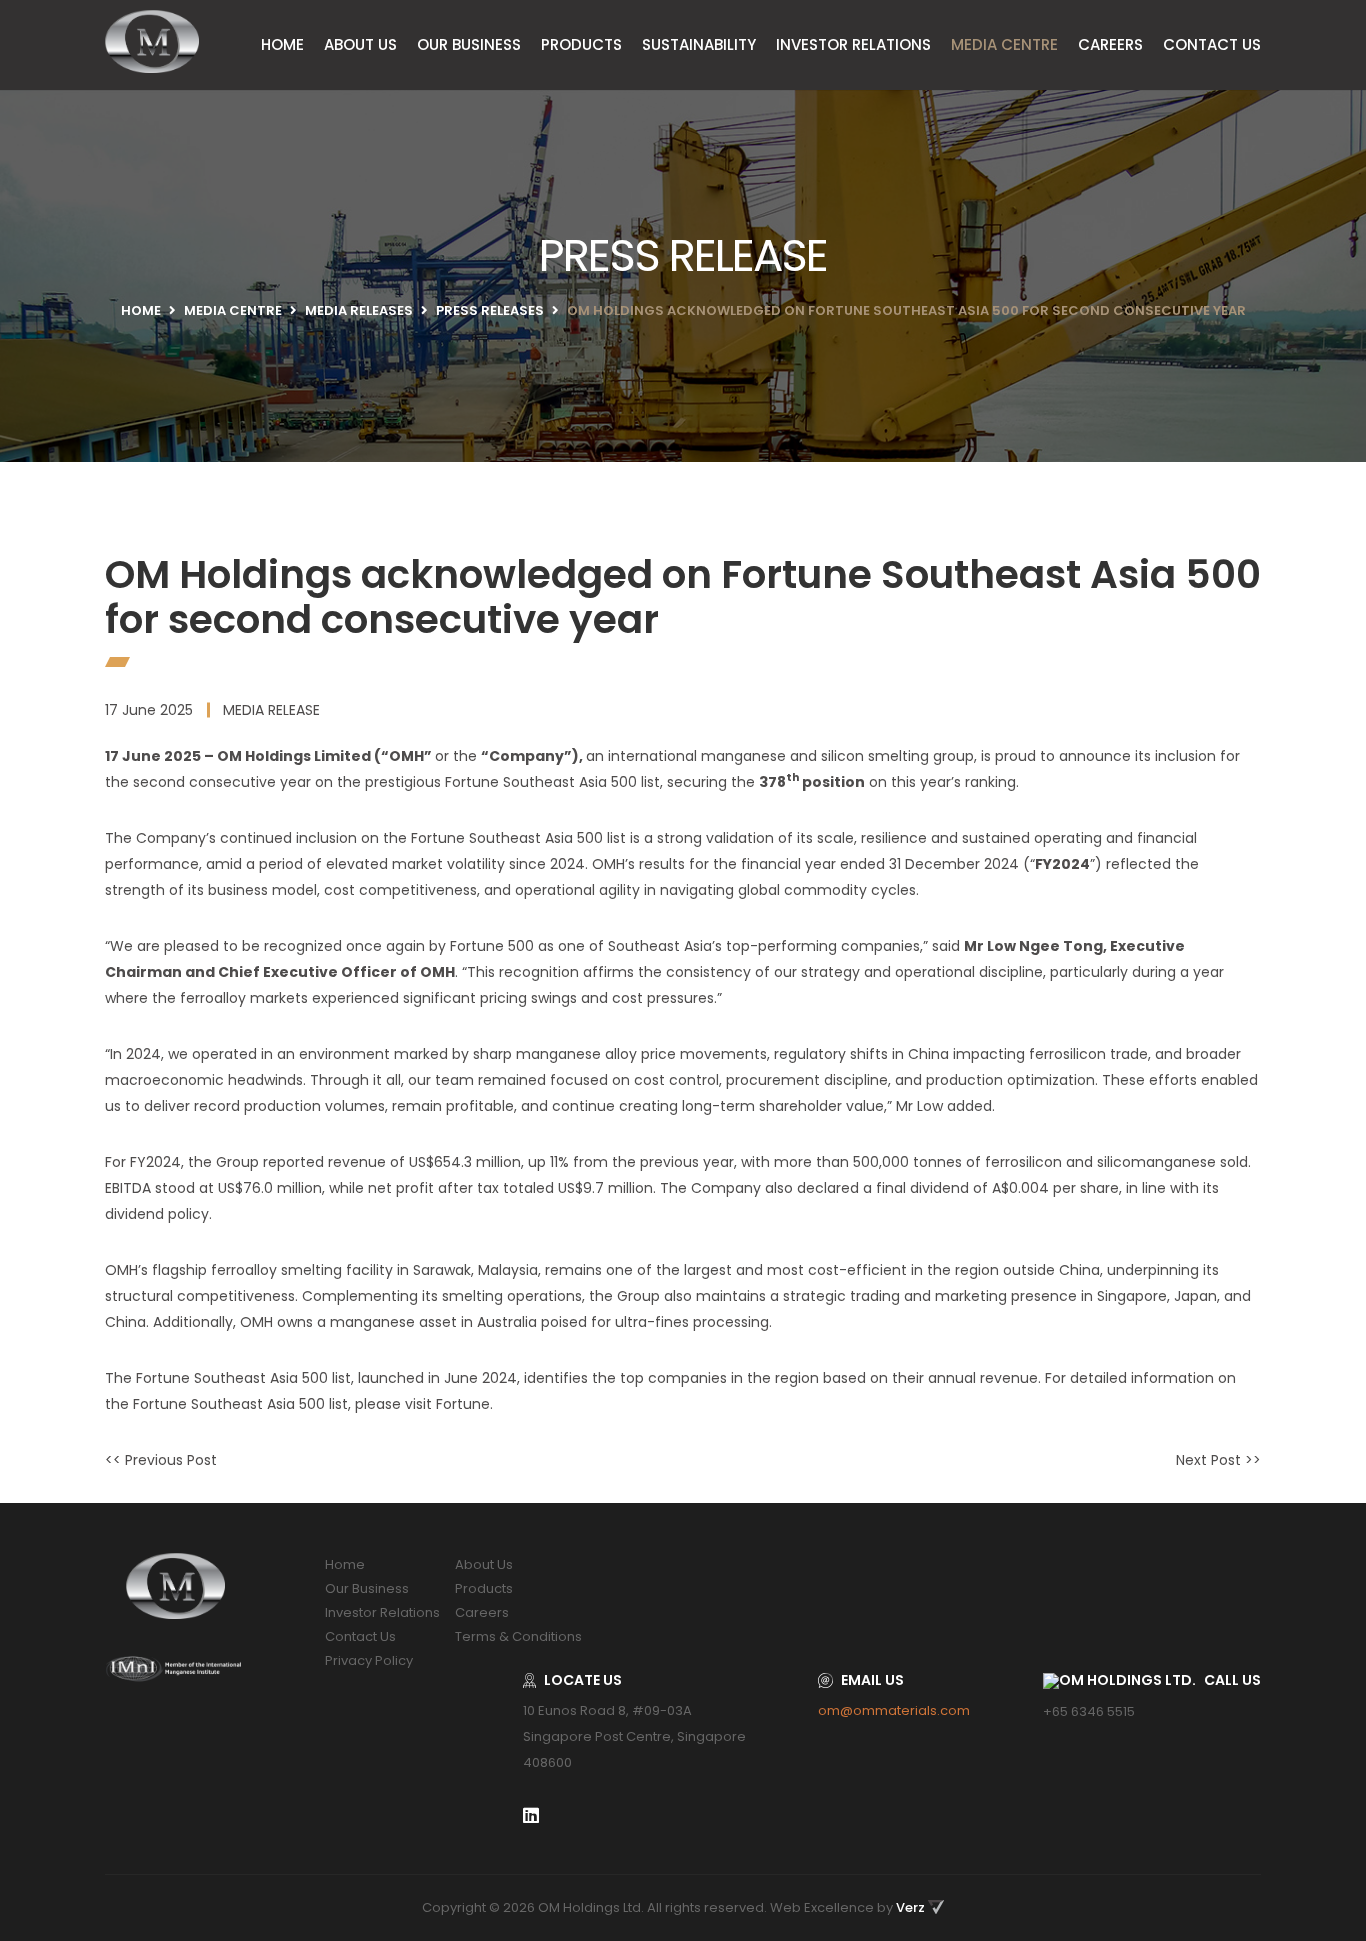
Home (282, 44)
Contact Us (1212, 44)
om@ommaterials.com (894, 1710)
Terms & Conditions (518, 1636)
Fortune (463, 1404)
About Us (360, 44)
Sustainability (699, 44)
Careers (1110, 44)
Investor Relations (853, 44)
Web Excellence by (847, 1907)
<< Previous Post (161, 1460)
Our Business (469, 44)
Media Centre (1004, 44)
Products (581, 44)
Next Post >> (1218, 1460)
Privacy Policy (369, 1660)
